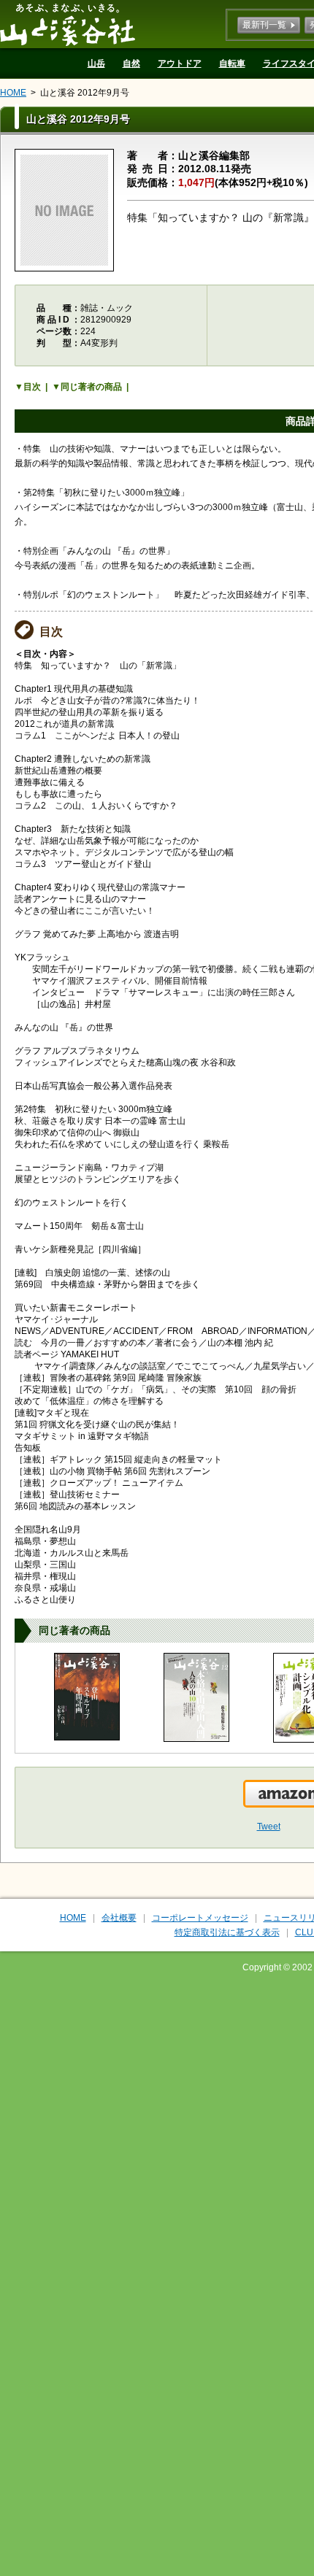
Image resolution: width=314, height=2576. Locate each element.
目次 (32, 387)
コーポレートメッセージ (200, 1918)
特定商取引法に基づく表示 (227, 1932)
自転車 (232, 63)
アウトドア (180, 63)
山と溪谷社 (68, 24)
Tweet (269, 1827)
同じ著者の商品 (91, 387)
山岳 (96, 63)
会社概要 (119, 1918)
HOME (13, 93)
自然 (131, 63)
